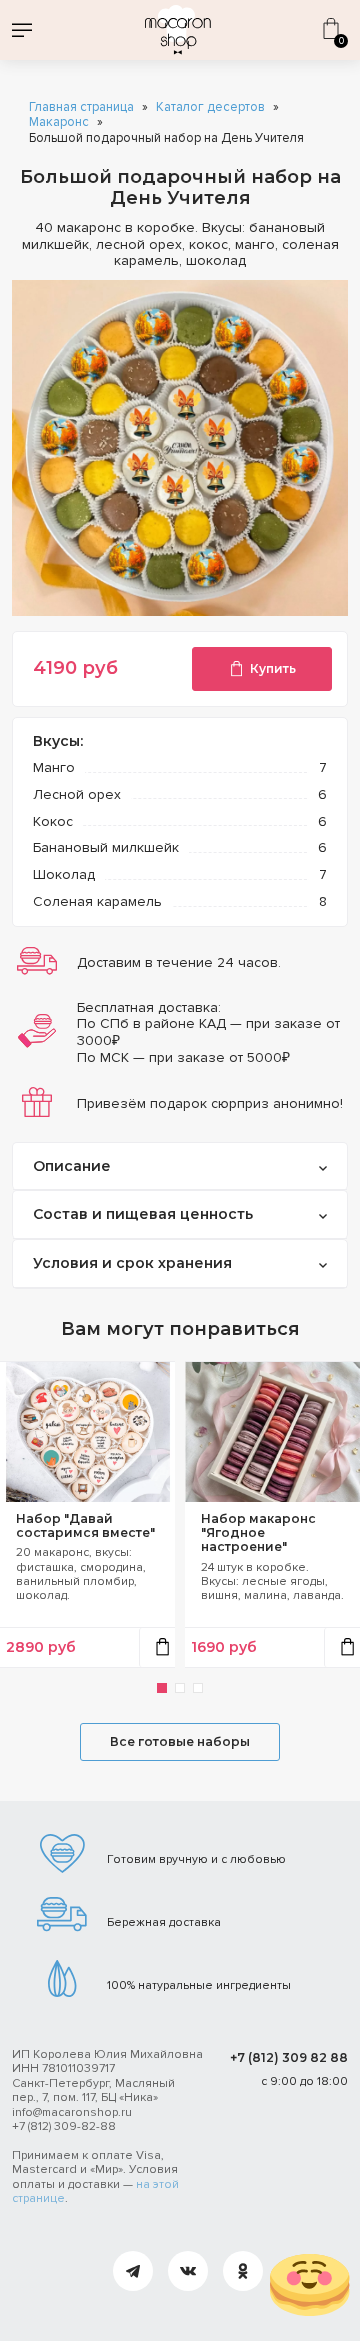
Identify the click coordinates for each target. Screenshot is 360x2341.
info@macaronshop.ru (72, 2112)
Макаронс (59, 122)
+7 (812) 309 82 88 (289, 2057)
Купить (273, 668)
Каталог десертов (210, 107)
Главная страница (81, 107)
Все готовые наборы (180, 1741)
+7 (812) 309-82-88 (64, 2126)
